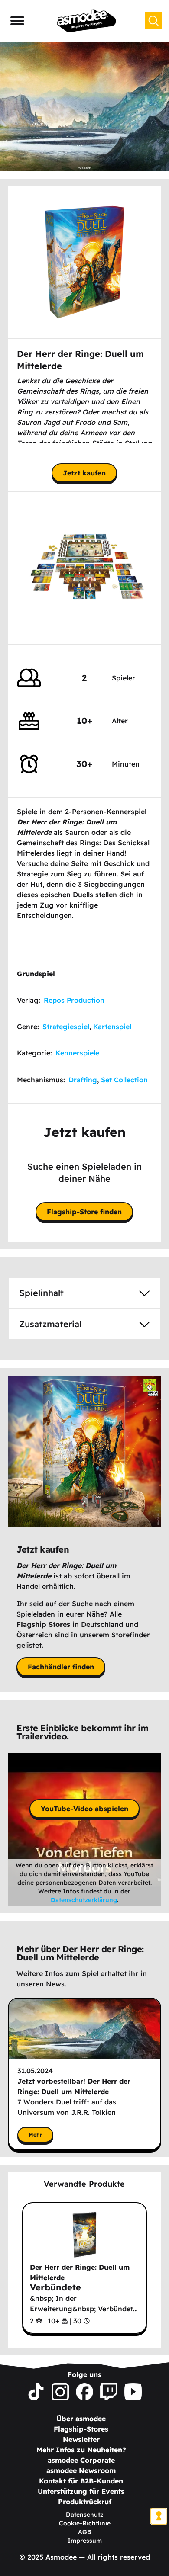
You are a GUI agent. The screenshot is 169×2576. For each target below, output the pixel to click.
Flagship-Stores (81, 2429)
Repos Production (74, 1000)
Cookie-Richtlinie (85, 2523)
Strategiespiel (66, 1027)
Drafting (83, 1080)
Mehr (35, 2135)
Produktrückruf (85, 2502)
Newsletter (81, 2439)
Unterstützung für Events (81, 2491)
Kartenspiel (112, 1027)
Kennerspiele (77, 1053)
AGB (85, 2532)
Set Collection (124, 1080)
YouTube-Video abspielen (84, 1809)
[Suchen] (153, 21)
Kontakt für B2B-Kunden (81, 2481)
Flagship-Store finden (84, 1212)
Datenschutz (84, 2515)
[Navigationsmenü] (17, 21)
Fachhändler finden (61, 1667)
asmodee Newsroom (81, 2470)
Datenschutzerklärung (84, 1900)
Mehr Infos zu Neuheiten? (81, 2450)
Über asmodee (81, 2419)
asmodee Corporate (81, 2460)
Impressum (85, 2541)
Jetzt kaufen (84, 473)
